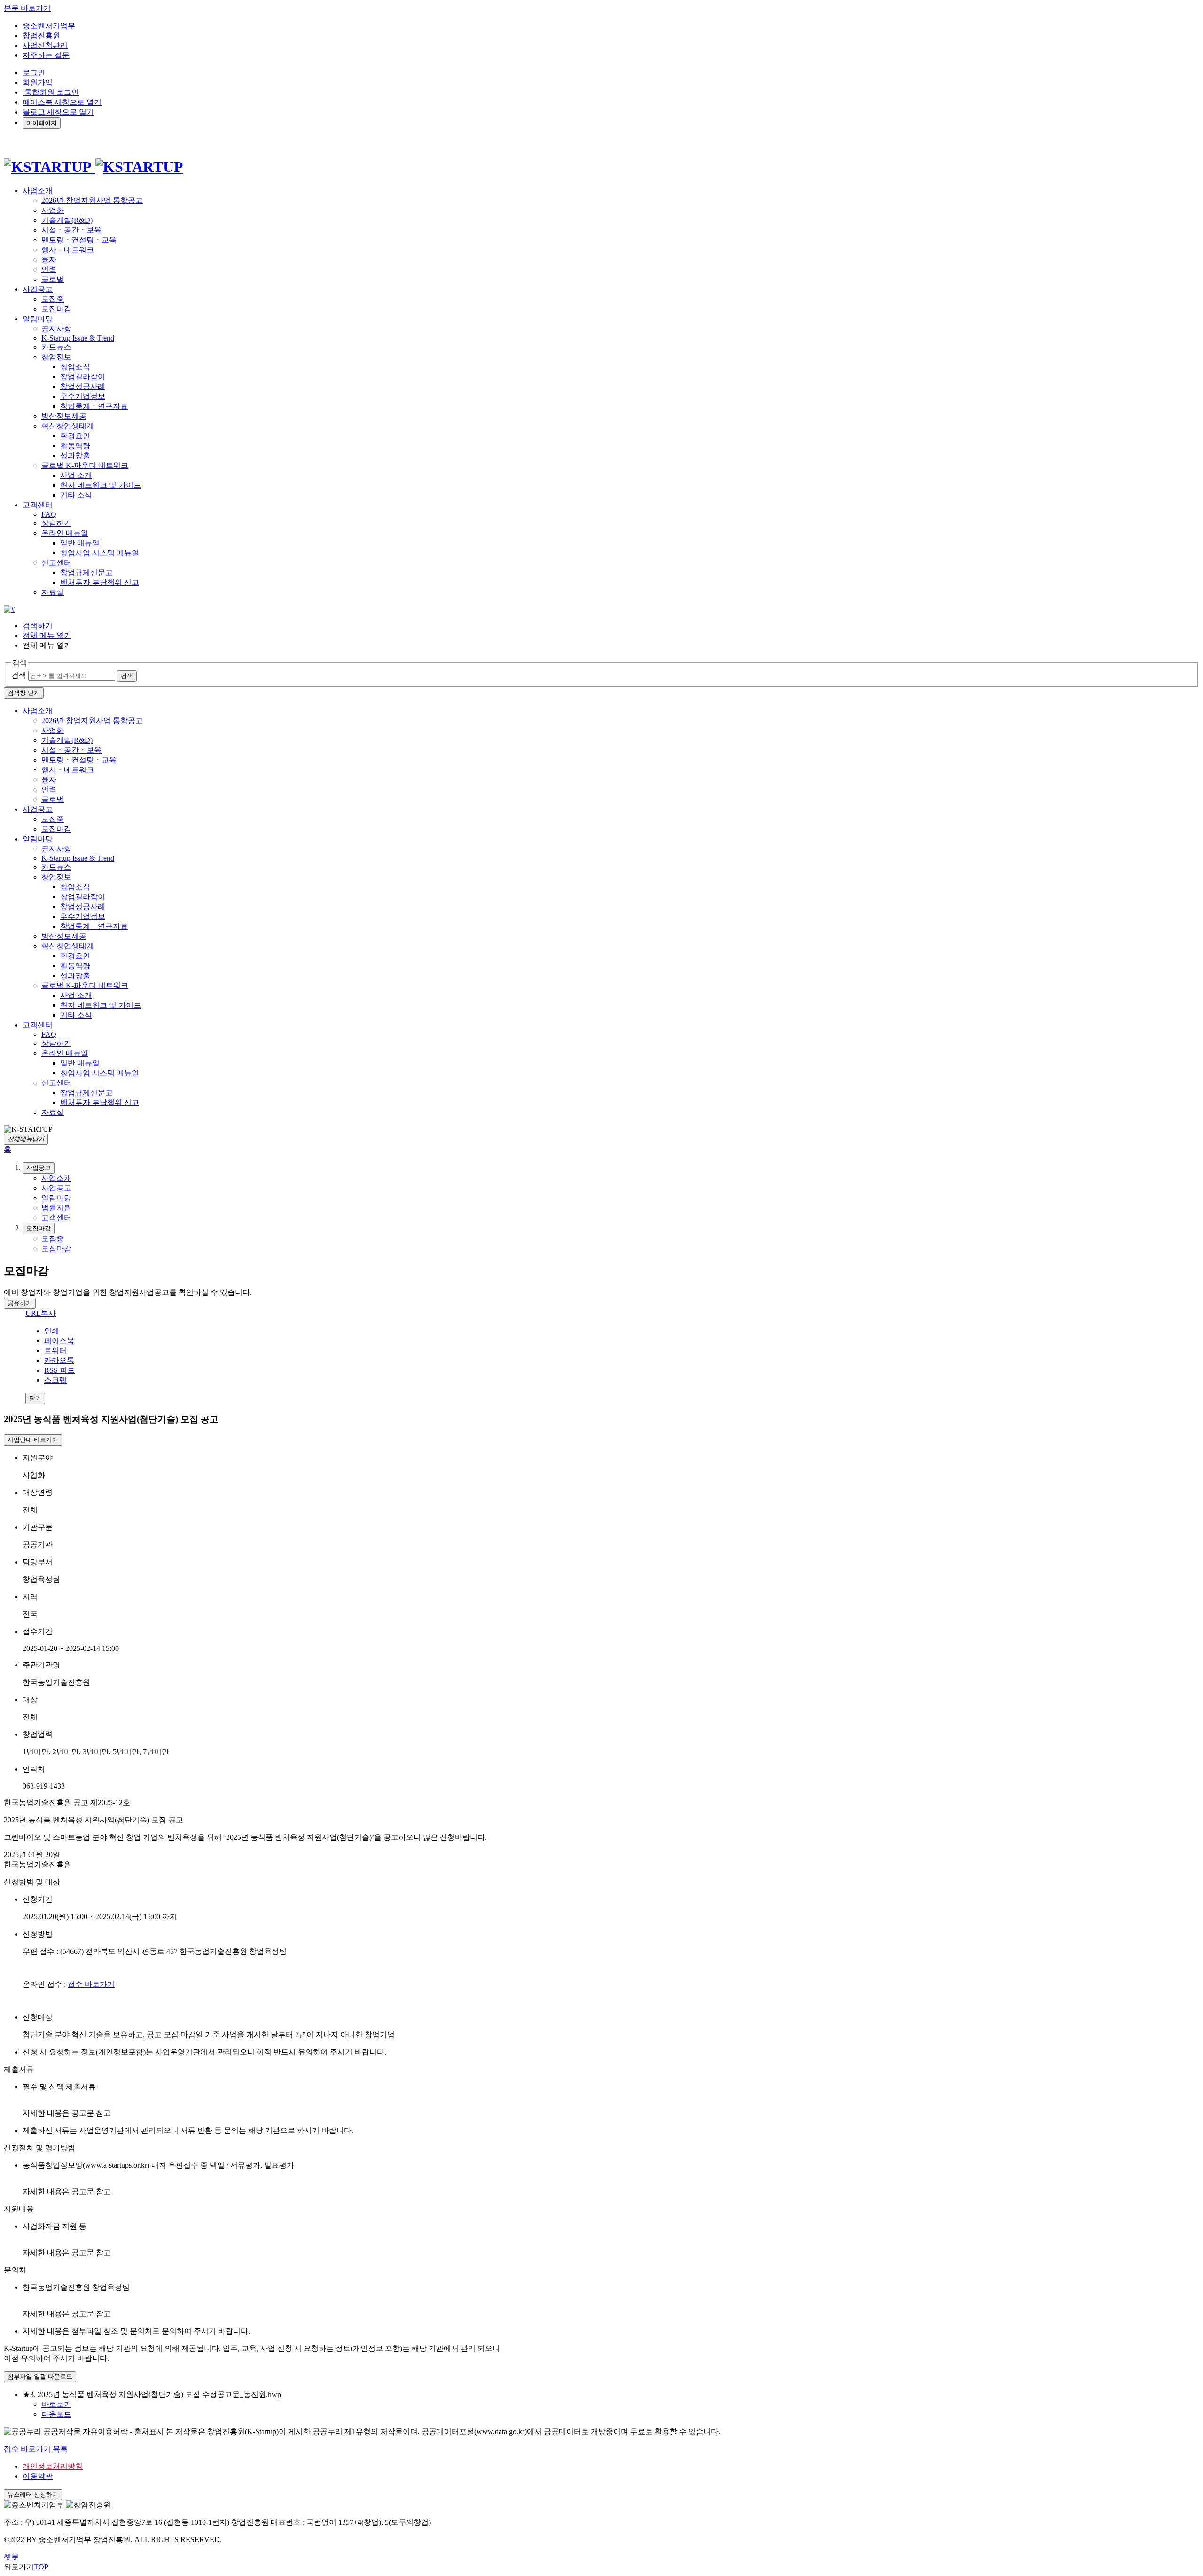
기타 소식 (76, 495)
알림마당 (38, 839)
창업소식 (75, 367)
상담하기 (56, 523)
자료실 (53, 592)
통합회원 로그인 (51, 92)
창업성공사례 (83, 386)
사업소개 (38, 711)
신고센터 (56, 563)
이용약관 (38, 2476)
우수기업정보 (83, 396)
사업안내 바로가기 (33, 1440)
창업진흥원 (41, 35)
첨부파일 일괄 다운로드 (40, 2377)
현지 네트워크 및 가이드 (101, 485)
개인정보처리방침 (53, 2466)
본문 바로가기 (27, 8)
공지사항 (56, 329)
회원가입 (38, 82)
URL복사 (41, 1313)
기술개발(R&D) (67, 220)
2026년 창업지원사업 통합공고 (92, 200)
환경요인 (75, 436)
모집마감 (56, 309)
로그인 (34, 73)
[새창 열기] (9, 609)
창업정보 (56, 357)
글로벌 (53, 279)
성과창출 (75, 455)
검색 (19, 675)
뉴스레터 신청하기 (33, 2494)
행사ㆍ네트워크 (68, 250)
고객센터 (38, 1025)
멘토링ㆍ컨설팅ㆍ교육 (79, 240)
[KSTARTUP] (94, 167)
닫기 (35, 1398)
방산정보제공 (64, 416)
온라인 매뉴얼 (65, 533)
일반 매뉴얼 (80, 543)
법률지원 (56, 1208)
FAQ (49, 514)
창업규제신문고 (86, 572)
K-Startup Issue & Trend (78, 338)
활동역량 (75, 446)
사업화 (53, 210)
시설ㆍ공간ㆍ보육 (71, 230)
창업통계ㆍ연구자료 (94, 406)
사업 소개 (76, 475)
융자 (49, 260)
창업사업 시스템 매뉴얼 (100, 553)
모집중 (53, 299)
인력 (49, 269)
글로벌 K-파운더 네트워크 (85, 465)
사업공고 (38, 809)
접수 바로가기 (91, 1984)
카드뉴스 (56, 347)
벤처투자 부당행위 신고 (100, 582)
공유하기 (20, 1303)
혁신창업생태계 (68, 426)
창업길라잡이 (83, 377)
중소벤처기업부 (49, 26)
